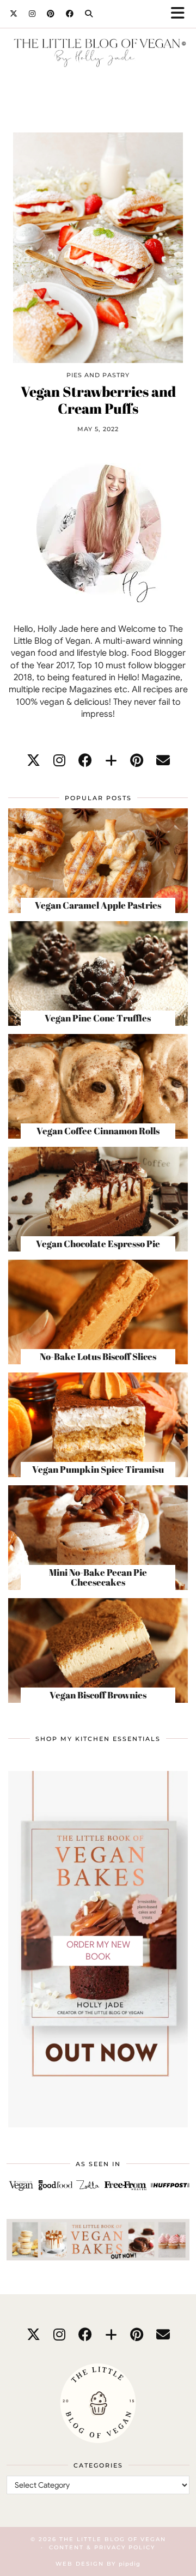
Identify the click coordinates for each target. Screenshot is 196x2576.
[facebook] (85, 761)
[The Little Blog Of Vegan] (98, 54)
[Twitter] (14, 14)
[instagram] (59, 761)
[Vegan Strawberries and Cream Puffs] (98, 247)
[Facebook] (70, 14)
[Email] (163, 761)
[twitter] (33, 761)
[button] (181, 14)
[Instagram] (32, 14)
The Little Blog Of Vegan (113, 2539)
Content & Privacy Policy (102, 2547)
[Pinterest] (51, 14)
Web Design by (98, 2564)
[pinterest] (137, 761)
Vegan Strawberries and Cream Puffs (98, 400)
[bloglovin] (111, 761)
